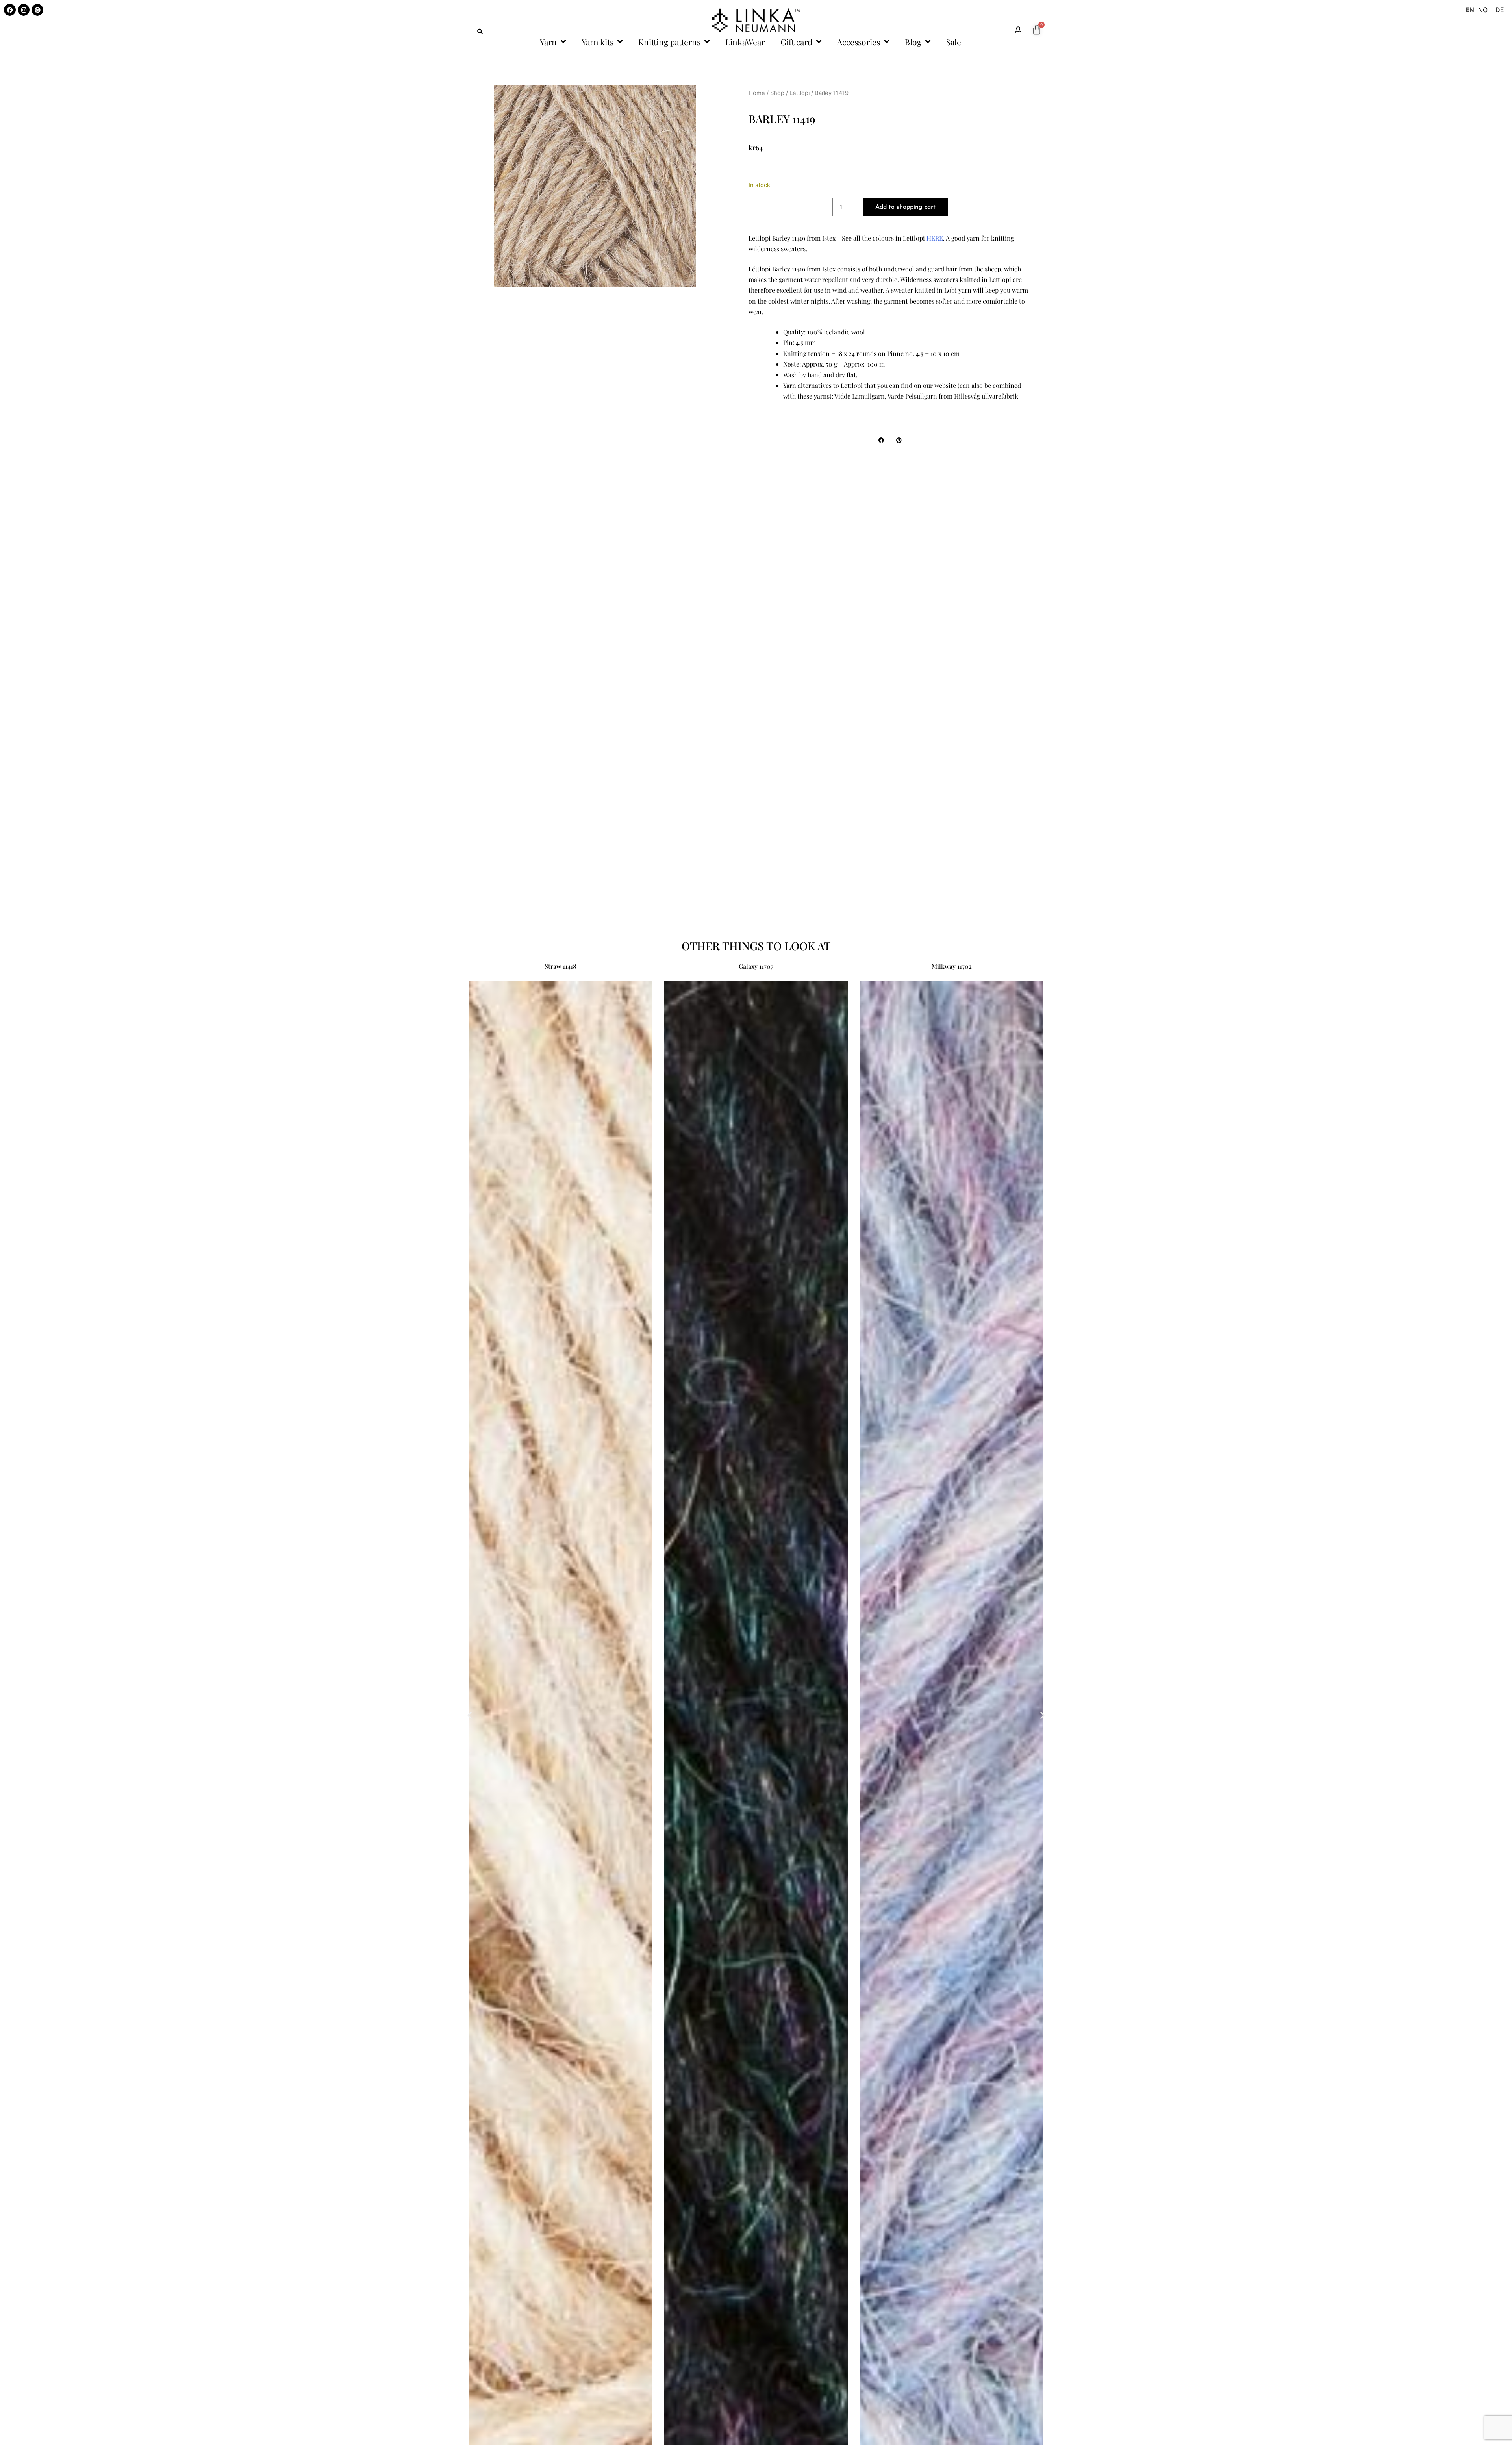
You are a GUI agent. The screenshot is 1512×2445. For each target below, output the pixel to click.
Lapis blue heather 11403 (952, 966)
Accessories (859, 42)
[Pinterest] (37, 10)
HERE (935, 238)
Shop (777, 93)
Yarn (548, 42)
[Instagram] (24, 10)
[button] (480, 32)
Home (757, 93)
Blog (913, 42)
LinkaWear (745, 42)
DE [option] (1500, 10)
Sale (954, 42)
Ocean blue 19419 (756, 966)
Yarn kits (598, 42)
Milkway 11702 (560, 966)
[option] (1483, 10)
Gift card (796, 42)
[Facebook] (10, 10)
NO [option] (1483, 10)
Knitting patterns (669, 42)
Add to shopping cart (905, 207)
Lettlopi (800, 93)
